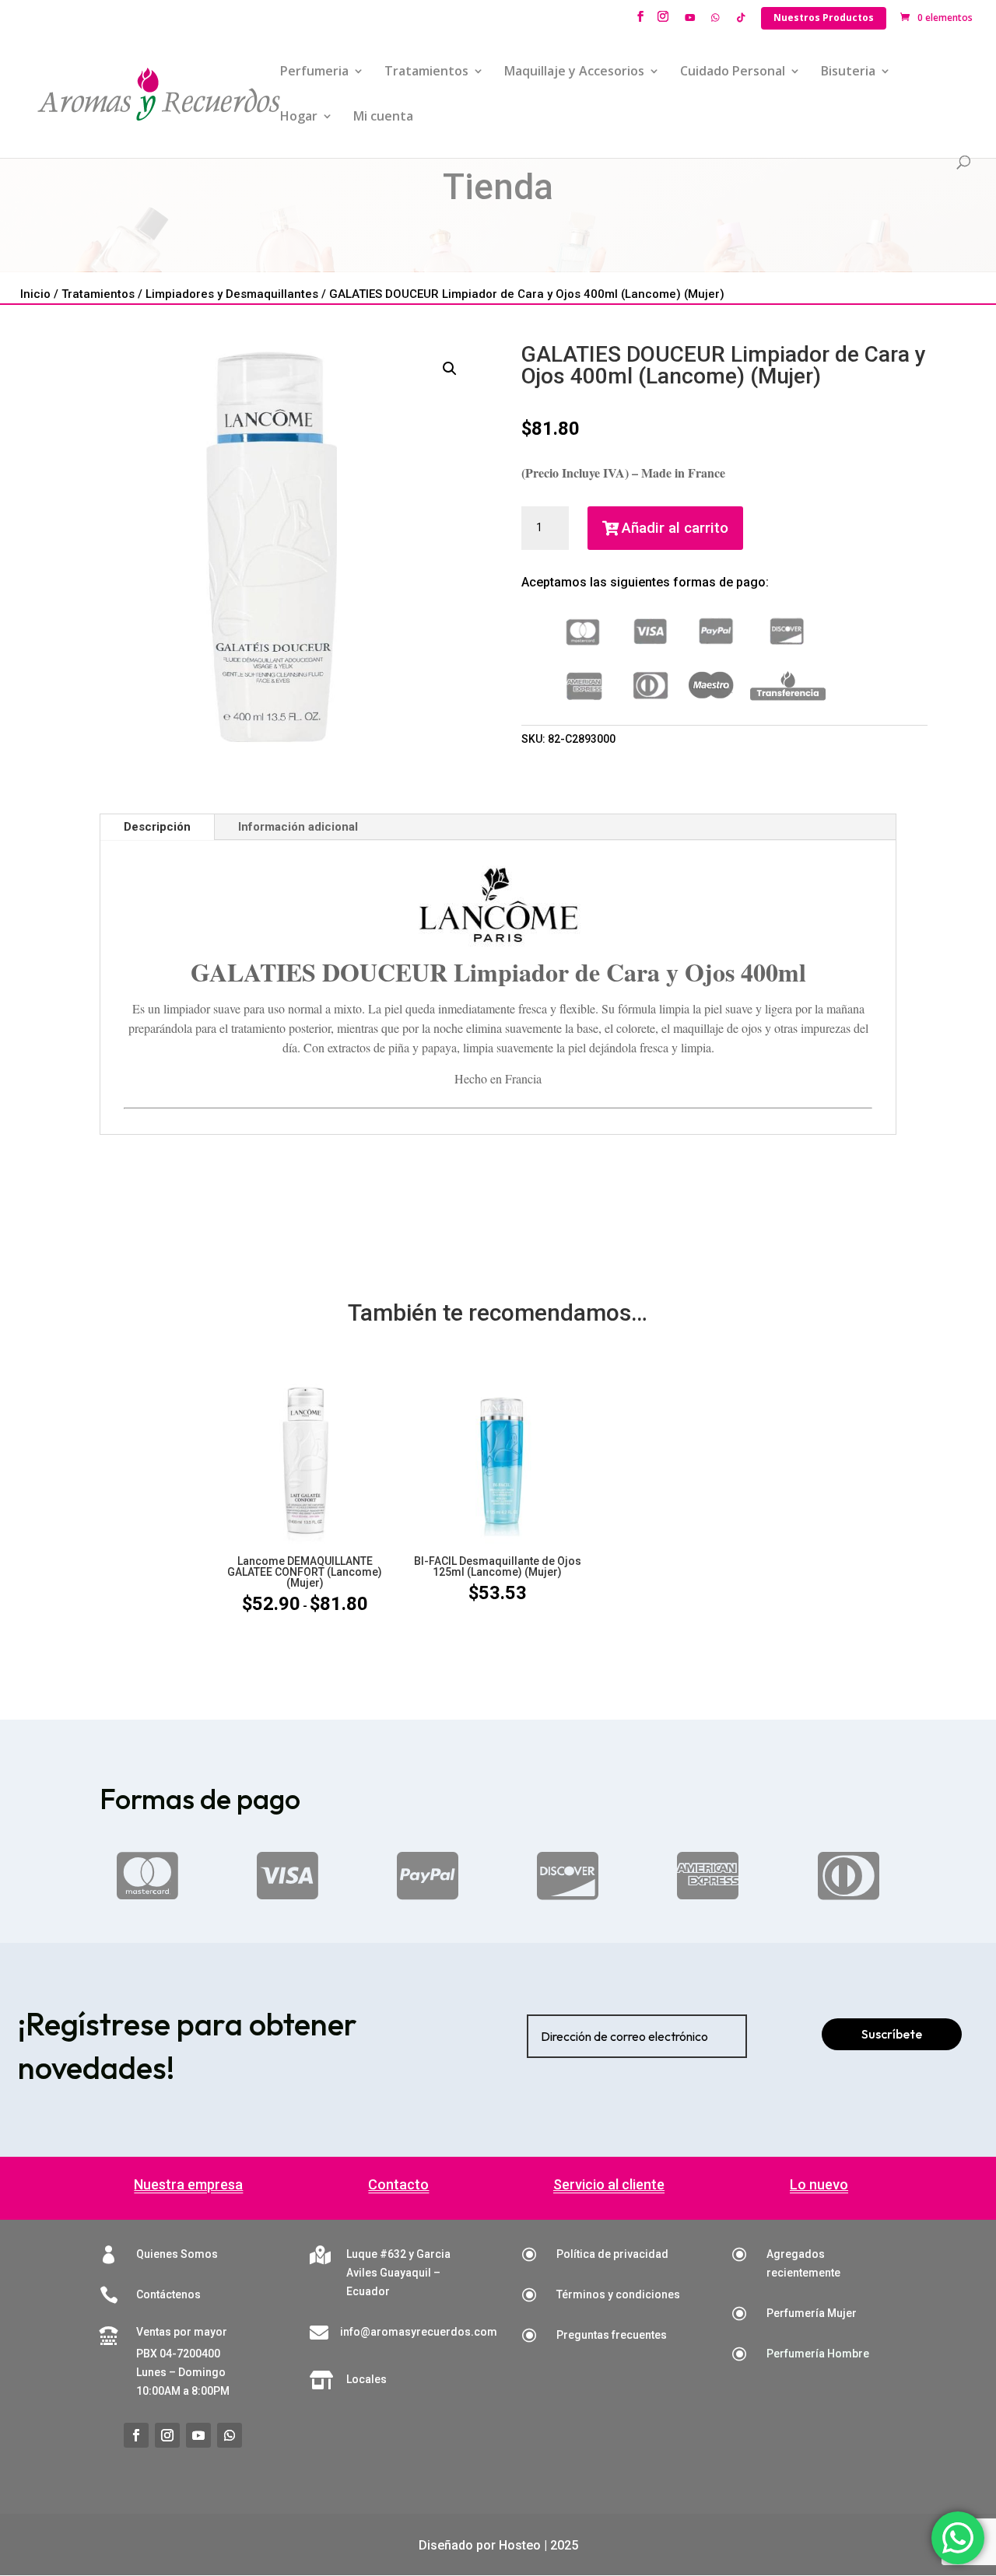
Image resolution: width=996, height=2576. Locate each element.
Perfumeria (314, 72)
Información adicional (298, 827)
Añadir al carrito (675, 528)
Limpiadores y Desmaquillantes (232, 294)
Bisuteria (848, 72)
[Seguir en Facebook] (136, 2435)
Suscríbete (892, 2034)
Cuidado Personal (733, 72)
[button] (450, 369)
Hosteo (520, 2545)
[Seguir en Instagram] (167, 2435)
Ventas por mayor (182, 2332)
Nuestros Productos (824, 17)
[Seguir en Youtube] (198, 2435)
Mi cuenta (383, 117)
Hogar (299, 117)
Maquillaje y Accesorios (574, 72)
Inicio (35, 294)
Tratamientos (426, 72)
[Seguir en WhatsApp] (230, 2435)
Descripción (157, 827)
